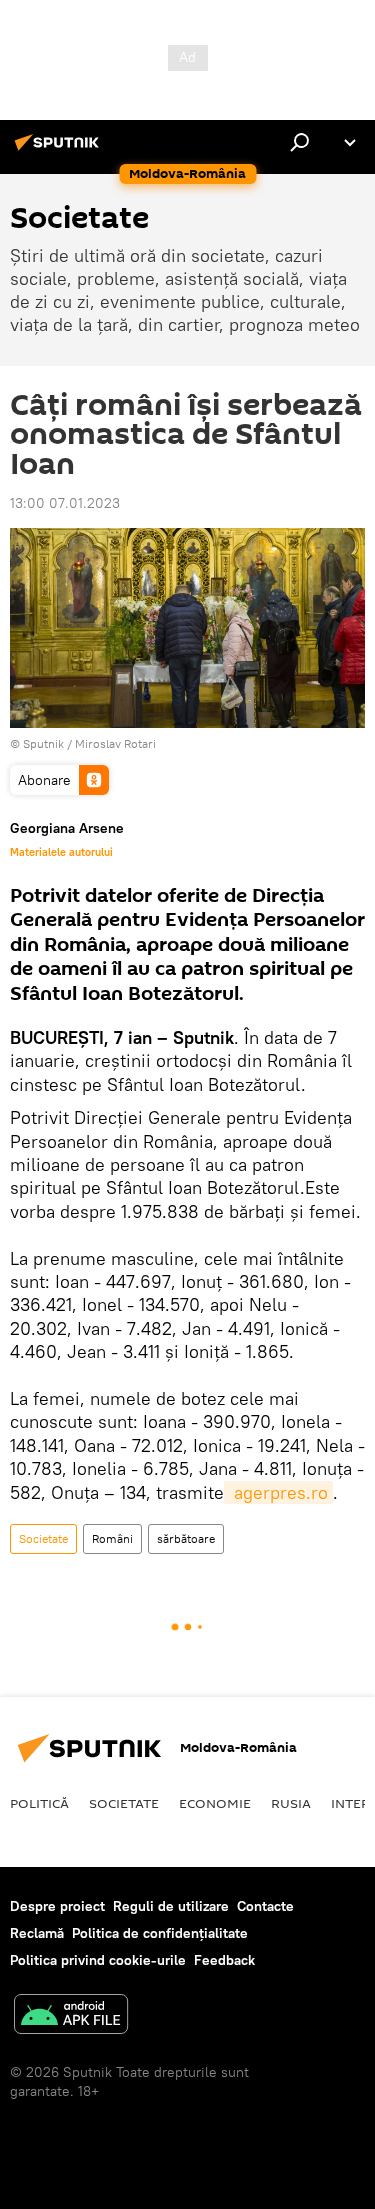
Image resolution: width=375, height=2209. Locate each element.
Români (112, 1538)
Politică (39, 1803)
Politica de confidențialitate (160, 1933)
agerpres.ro (278, 1492)
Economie (215, 1803)
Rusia (291, 1803)
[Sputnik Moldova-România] (60, 150)
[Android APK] (71, 2016)
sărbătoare (186, 1538)
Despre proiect (57, 1906)
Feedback (224, 1960)
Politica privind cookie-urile (98, 1960)
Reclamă (37, 1933)
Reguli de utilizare (171, 1906)
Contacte (265, 1906)
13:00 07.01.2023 (65, 503)
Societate (43, 1538)
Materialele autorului (61, 852)
